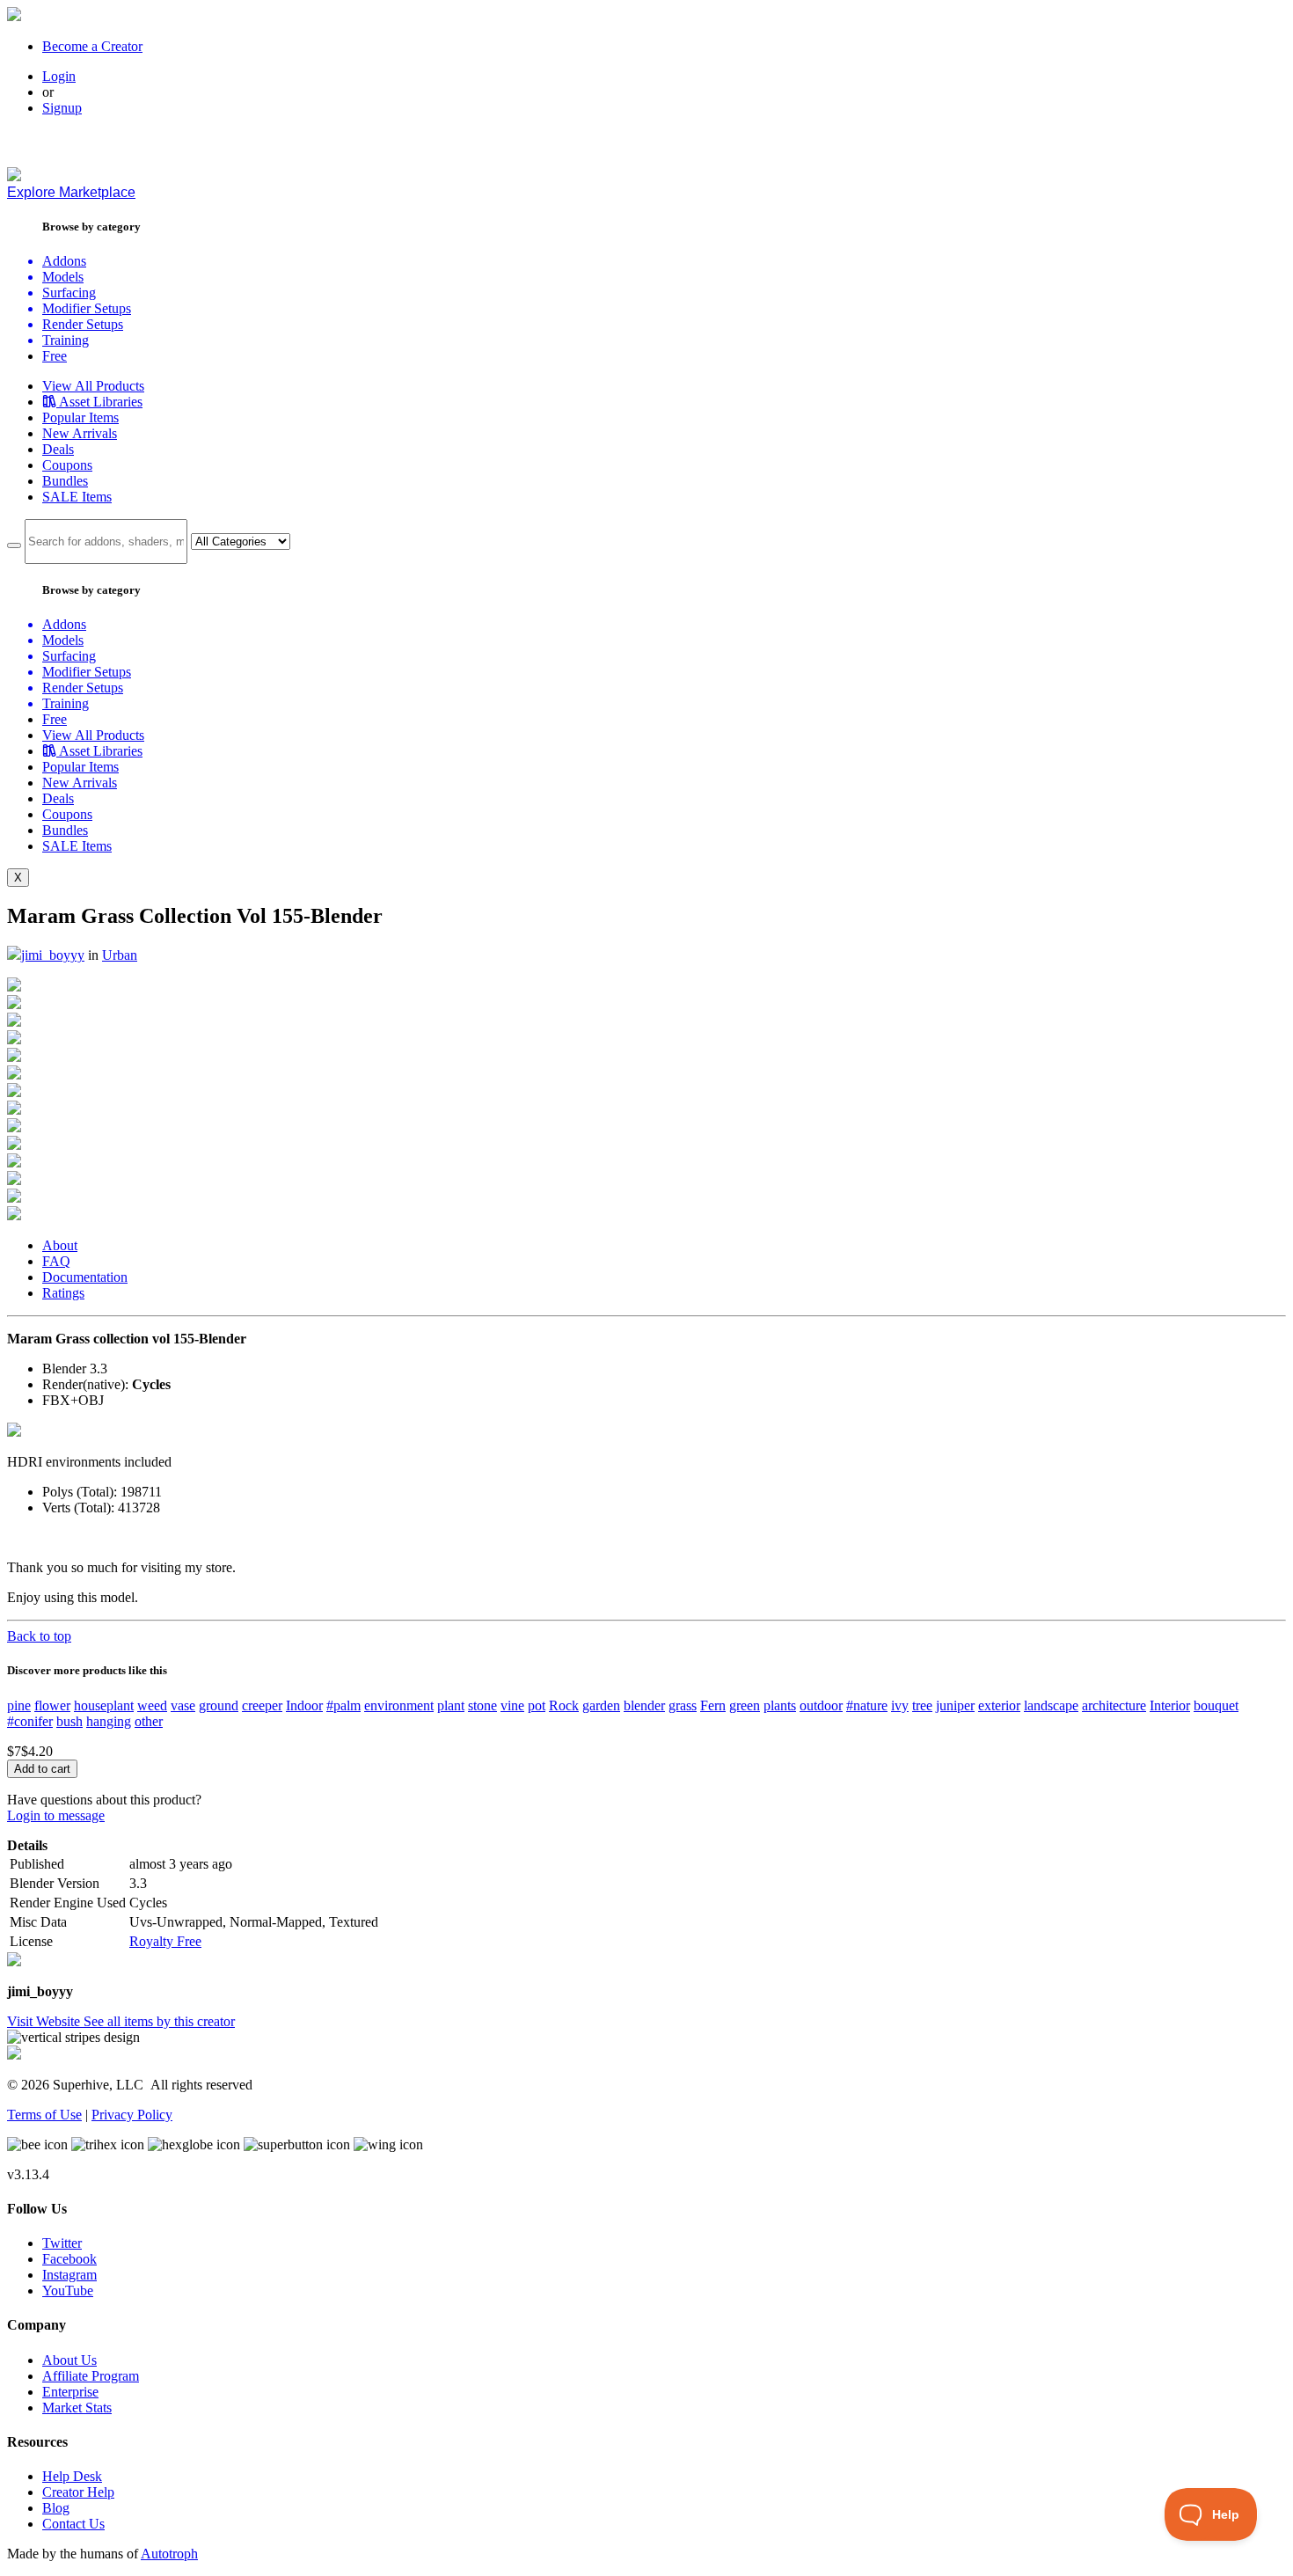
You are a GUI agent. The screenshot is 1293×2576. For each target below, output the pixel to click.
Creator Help (78, 2492)
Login (59, 76)
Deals (58, 449)
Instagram (69, 2275)
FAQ (56, 1261)
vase (183, 1705)
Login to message (56, 1815)
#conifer (30, 1721)
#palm (343, 1705)
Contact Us (73, 2524)
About (60, 1245)
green (745, 1705)
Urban (120, 955)
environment (399, 1705)
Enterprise (70, 2392)
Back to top (39, 1636)
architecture (1114, 1705)
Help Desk (72, 2476)
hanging (109, 1721)
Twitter (62, 2243)
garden (601, 1705)
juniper (955, 1705)
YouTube (68, 2291)
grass (683, 1705)
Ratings (63, 1293)
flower (52, 1705)
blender (644, 1705)
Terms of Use (44, 2115)
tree (922, 1705)
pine (19, 1705)
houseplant (104, 1705)
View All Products (93, 386)
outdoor (821, 1705)
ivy (900, 1705)
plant (451, 1705)
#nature (867, 1705)
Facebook (69, 2259)
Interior (1170, 1705)
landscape (1051, 1705)
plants (780, 1705)
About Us (69, 2360)
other (149, 1721)
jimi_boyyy (53, 955)
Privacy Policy (132, 2115)
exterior (999, 1705)
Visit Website (45, 2021)
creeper (262, 1705)
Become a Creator (92, 46)
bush (69, 1721)
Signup (62, 108)
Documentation (85, 1277)
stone (482, 1705)
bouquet (1216, 1705)
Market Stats (77, 2408)
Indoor (304, 1705)
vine (512, 1705)
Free (55, 356)
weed (152, 1705)
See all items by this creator (159, 2021)
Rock (564, 1705)
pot (537, 1705)
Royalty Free (165, 1941)
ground (219, 1705)
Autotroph (169, 2554)
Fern (713, 1705)
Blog (56, 2508)
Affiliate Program (91, 2376)
